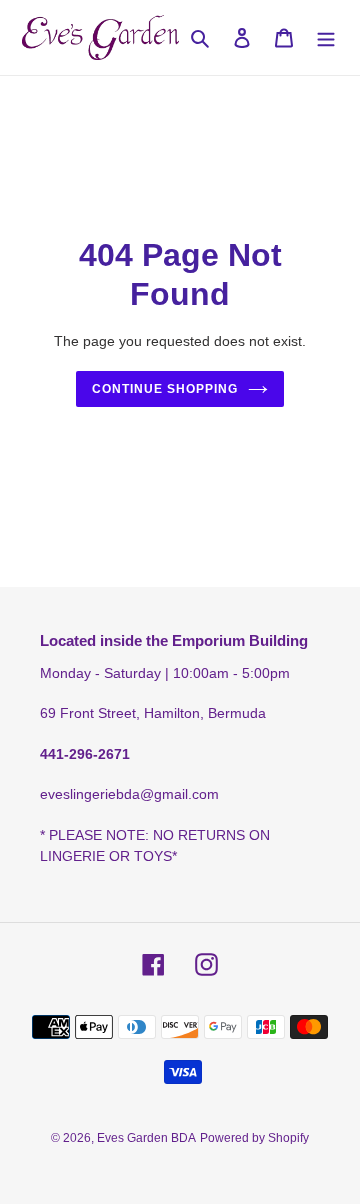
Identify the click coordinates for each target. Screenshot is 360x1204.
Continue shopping (165, 389)
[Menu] (326, 37)
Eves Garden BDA (146, 1138)
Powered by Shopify (254, 1138)
